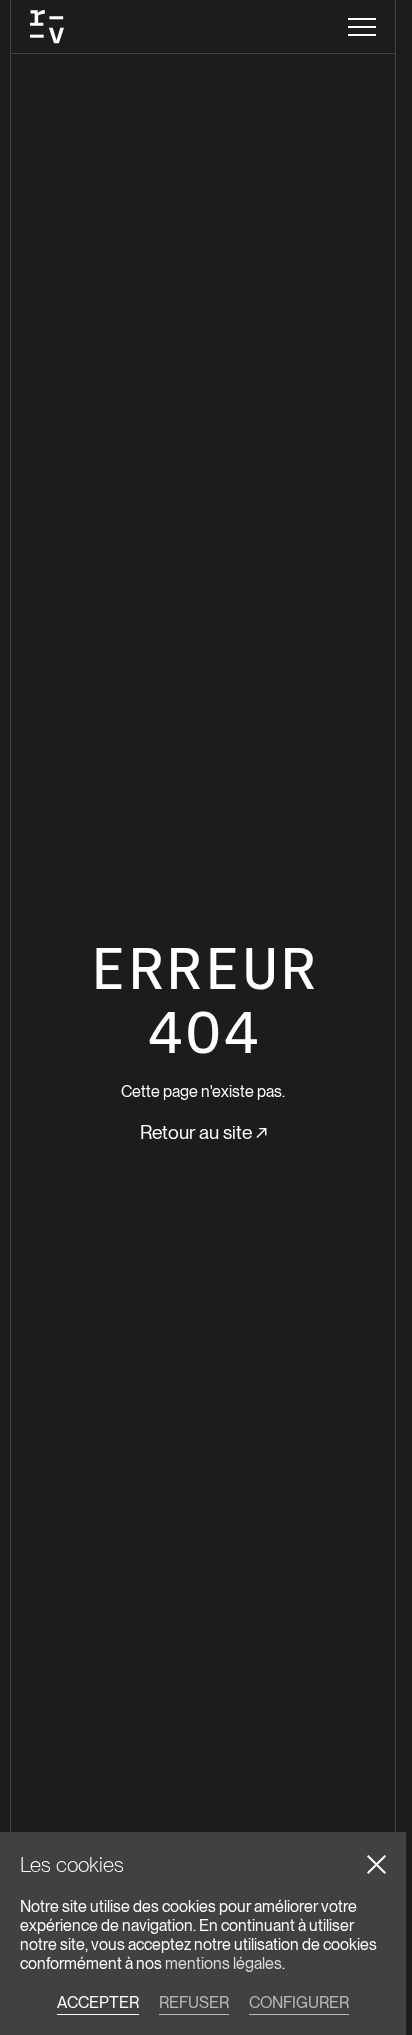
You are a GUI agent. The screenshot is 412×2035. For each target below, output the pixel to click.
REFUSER (194, 2002)
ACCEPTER (98, 2002)
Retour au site (203, 1132)
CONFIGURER (299, 2002)
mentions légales (223, 1963)
